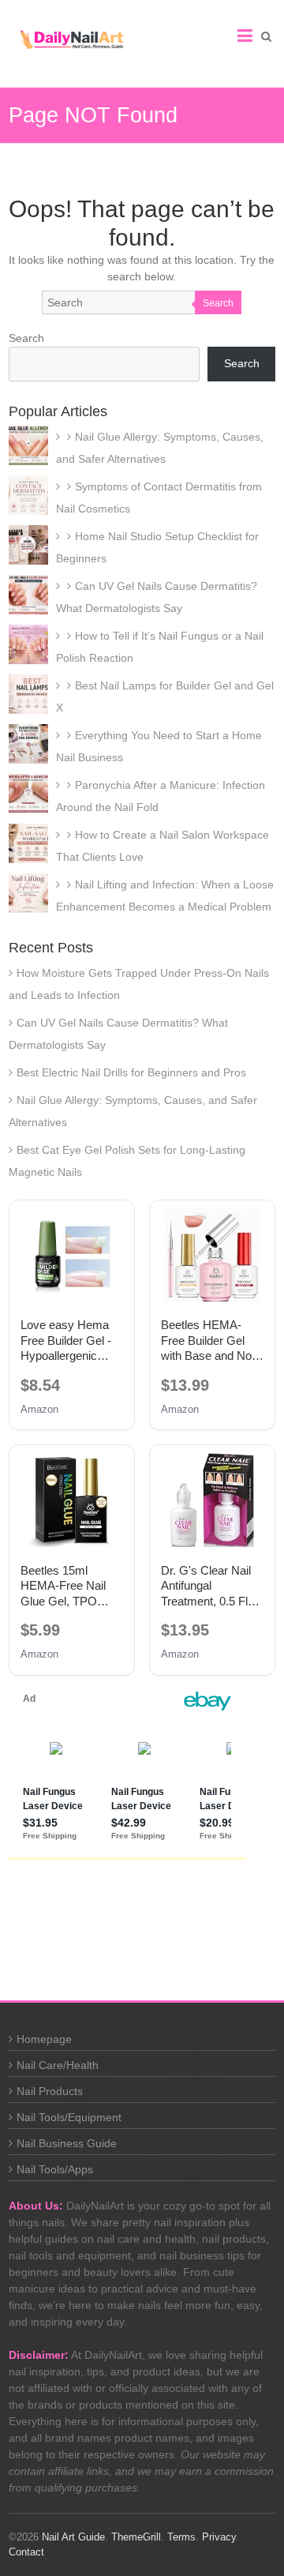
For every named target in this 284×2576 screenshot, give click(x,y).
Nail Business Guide (67, 2143)
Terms (181, 2537)
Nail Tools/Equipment (69, 2117)
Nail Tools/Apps (55, 2169)
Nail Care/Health (58, 2065)
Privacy (219, 2537)
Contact (26, 2552)
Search (218, 303)
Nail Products (50, 2091)
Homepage (44, 2039)
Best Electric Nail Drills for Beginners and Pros (131, 1072)
